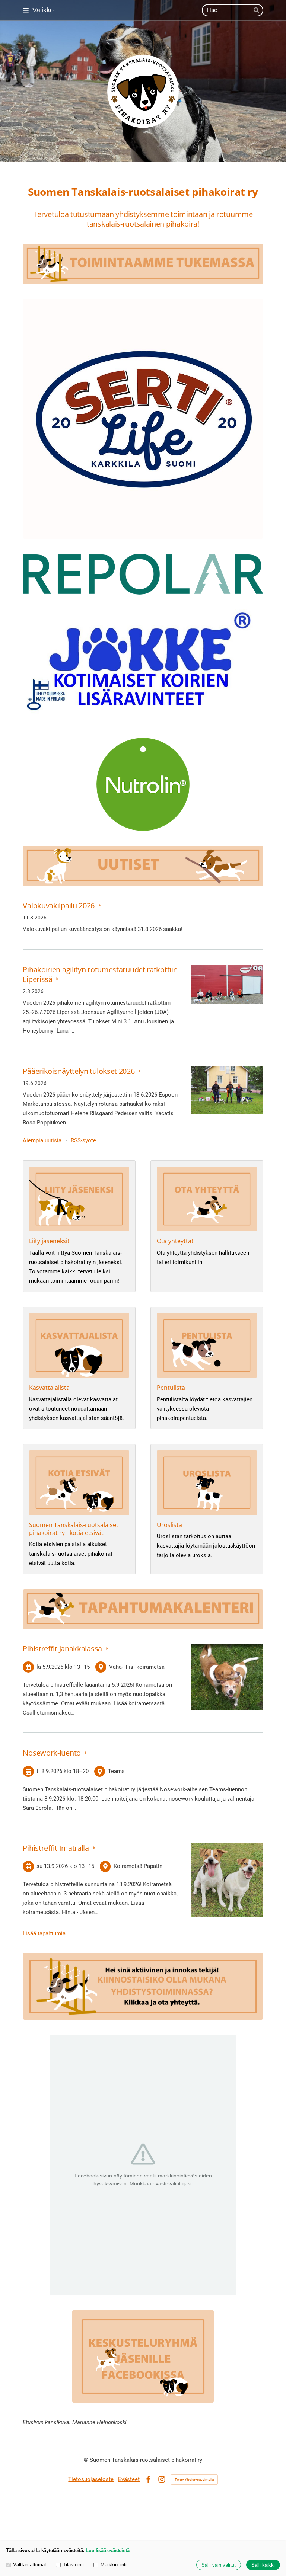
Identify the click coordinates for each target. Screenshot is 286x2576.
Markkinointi (114, 2565)
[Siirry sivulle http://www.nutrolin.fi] (143, 784)
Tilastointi (73, 2565)
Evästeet (129, 2479)
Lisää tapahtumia (44, 1933)
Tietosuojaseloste (91, 2479)
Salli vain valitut (219, 2565)
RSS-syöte (83, 1140)
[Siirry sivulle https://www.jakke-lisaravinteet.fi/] (143, 666)
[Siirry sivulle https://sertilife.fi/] (143, 419)
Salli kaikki (263, 2565)
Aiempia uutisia (42, 1140)
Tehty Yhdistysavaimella (194, 2479)
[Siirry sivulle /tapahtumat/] (143, 1609)
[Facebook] (148, 2479)
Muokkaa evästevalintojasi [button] (161, 2183)
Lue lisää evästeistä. (108, 2551)
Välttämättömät (30, 2565)
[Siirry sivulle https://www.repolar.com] (143, 574)
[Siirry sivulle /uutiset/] (143, 866)
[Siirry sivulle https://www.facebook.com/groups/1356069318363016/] (143, 2356)
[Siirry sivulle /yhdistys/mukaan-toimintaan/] (143, 1986)
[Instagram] (162, 2479)
